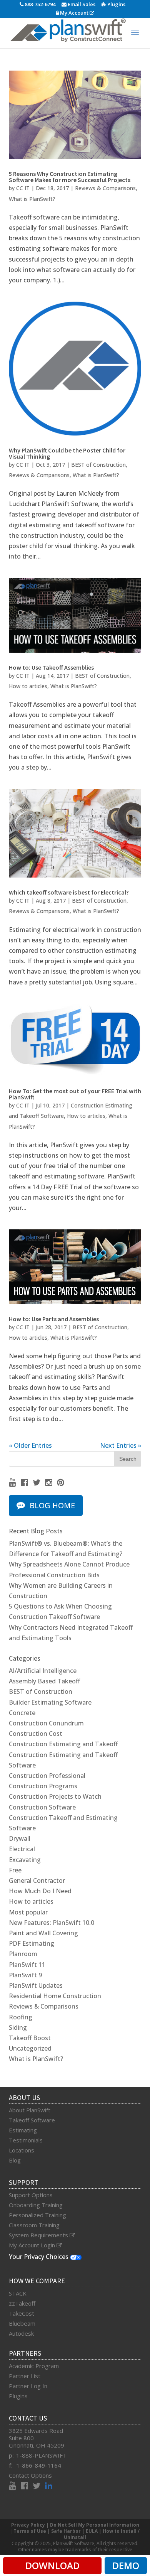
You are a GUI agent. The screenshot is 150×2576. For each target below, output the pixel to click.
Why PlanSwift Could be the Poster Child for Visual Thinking (67, 453)
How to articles (28, 686)
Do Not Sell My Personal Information (95, 2525)
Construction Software (42, 1807)
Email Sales (81, 4)
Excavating (25, 1860)
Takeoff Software (32, 2120)
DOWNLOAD (52, 2565)
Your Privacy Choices (39, 2257)
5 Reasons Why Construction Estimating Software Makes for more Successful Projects (70, 177)
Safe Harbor (66, 2531)
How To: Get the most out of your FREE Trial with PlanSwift (75, 1094)
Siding (18, 2027)
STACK (18, 2293)
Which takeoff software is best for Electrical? (69, 892)
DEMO (126, 2565)
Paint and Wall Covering (43, 1933)
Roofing (21, 2017)
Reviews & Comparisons (105, 188)
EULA (92, 2531)
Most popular (28, 1912)
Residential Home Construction (55, 1996)
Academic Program (34, 2366)
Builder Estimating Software (50, 1702)
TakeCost (22, 2313)
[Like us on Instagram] (51, 1483)
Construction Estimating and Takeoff (63, 1744)
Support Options (31, 2195)
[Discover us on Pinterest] (61, 1483)
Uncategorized (30, 2048)
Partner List (25, 2376)
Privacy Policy (28, 2525)
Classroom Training (34, 2225)
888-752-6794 (39, 4)
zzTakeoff (22, 2303)
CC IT (23, 188)
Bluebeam (22, 2323)
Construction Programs (43, 1786)
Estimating (23, 2130)
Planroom (23, 1954)
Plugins (116, 4)
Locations (22, 2150)
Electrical (22, 1849)
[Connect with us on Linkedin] (49, 2487)
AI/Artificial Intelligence (43, 1671)
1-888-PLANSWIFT (41, 2455)
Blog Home (52, 1505)
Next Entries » (121, 1445)
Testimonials (26, 2140)
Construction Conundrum (46, 1723)
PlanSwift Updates (36, 1985)
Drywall (20, 1838)
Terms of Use (30, 2531)
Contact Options (30, 2475)
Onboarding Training (36, 2205)
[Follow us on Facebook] (27, 1483)
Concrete (22, 1713)
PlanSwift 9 (25, 1975)
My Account (74, 13)
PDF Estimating (32, 1943)
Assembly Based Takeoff (44, 1681)
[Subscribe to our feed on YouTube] (15, 1483)
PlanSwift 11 (27, 1965)
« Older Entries (30, 1445)
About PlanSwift (30, 2110)
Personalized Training (37, 2215)
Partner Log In (28, 2386)
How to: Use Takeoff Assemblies (51, 667)
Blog (15, 2160)
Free (15, 1870)
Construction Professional (47, 1776)
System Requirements (39, 2235)
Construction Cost (36, 1734)
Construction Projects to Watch (55, 1796)
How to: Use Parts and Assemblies (54, 1319)
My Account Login (33, 2245)
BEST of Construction (98, 465)
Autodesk (21, 2333)
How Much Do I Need (40, 1891)
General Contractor (37, 1881)
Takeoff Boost (30, 2038)
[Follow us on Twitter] (39, 1483)
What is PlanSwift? (32, 199)
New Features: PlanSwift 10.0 (52, 1923)
